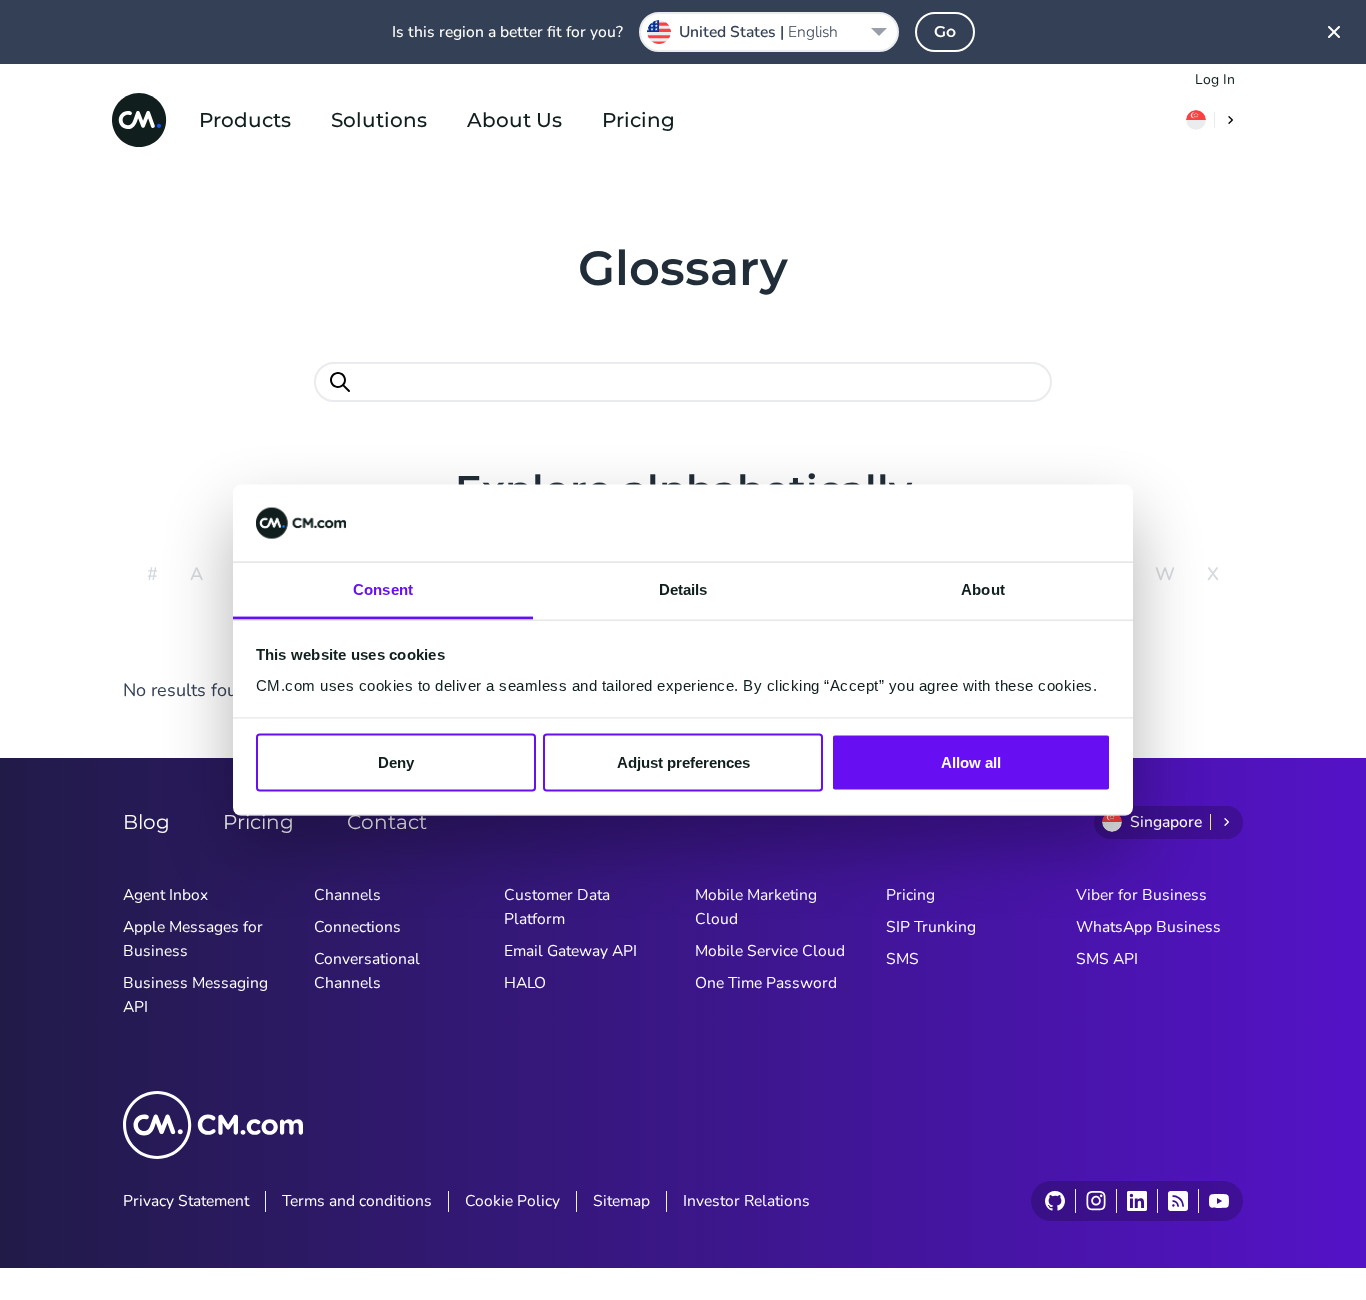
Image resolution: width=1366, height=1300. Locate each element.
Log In (1215, 79)
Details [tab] (683, 588)
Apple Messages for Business (193, 939)
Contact (387, 822)
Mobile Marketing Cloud (756, 907)
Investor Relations (746, 1201)
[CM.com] (139, 120)
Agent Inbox (165, 895)
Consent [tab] (383, 588)
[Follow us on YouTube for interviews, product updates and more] (1218, 1201)
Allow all (971, 762)
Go (945, 31)
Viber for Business (1141, 895)
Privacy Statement (186, 1201)
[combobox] (769, 32)
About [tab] (983, 588)
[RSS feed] (1177, 1201)
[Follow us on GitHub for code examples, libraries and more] (1055, 1201)
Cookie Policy (512, 1201)
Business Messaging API (195, 995)
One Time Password (766, 983)
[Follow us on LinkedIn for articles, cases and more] (1136, 1201)
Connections (357, 927)
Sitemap (621, 1201)
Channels (347, 895)
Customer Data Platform (557, 907)
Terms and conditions (357, 1201)
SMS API (1107, 959)
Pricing (638, 120)
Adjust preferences (683, 762)
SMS (902, 959)
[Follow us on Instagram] (1095, 1201)
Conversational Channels (367, 971)
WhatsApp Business (1148, 927)
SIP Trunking (931, 927)
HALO (525, 983)
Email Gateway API (570, 951)
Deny (396, 762)
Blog (146, 822)
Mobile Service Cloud (770, 951)
